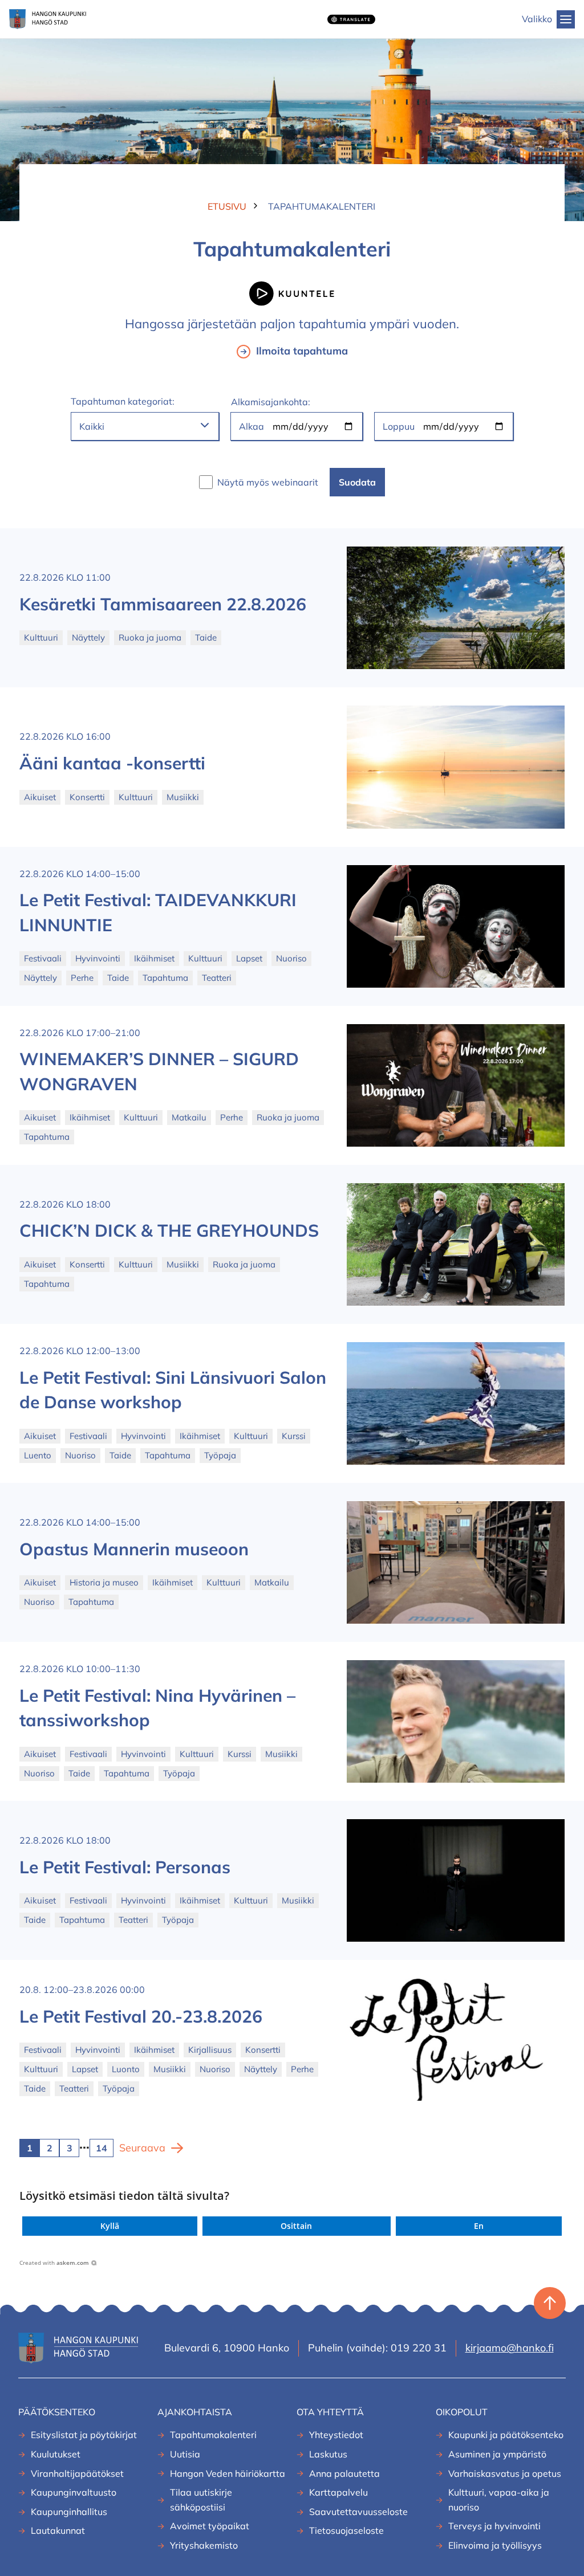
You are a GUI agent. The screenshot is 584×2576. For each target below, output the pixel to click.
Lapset (249, 958)
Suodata (357, 482)
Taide (206, 637)
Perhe (82, 978)
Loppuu (399, 426)
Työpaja (220, 1455)
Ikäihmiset (154, 958)
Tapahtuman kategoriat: (123, 401)
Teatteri (217, 978)
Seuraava (142, 2148)
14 (102, 2148)
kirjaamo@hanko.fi (510, 2348)
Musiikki (183, 797)
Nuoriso (291, 958)
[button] (110, 2226)
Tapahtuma (165, 978)
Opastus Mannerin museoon (134, 1549)
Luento (38, 1455)
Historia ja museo (104, 1582)
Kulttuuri (41, 637)
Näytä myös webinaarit (268, 482)
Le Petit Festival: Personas (125, 1867)
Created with (54, 2263)
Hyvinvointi (98, 958)
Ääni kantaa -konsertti (112, 763)
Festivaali (43, 958)
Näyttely (88, 637)
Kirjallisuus (210, 2050)
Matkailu (189, 1117)
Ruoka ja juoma (150, 637)
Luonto (126, 2069)
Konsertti (87, 797)
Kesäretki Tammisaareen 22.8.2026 (163, 604)
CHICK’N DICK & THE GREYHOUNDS (169, 1230)
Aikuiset (40, 797)
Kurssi (294, 1436)
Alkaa (252, 426)
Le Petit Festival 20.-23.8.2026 (141, 2016)
